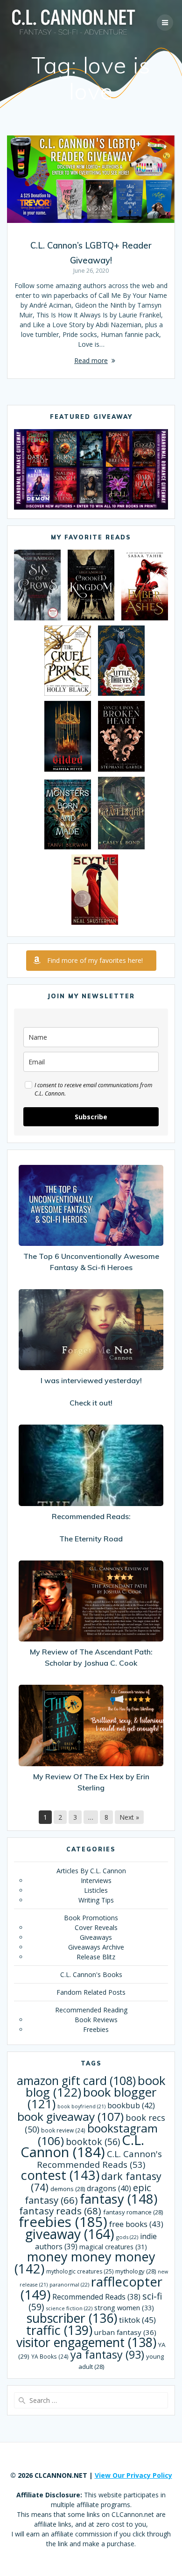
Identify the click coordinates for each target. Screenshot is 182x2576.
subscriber (72, 2318)
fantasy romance (133, 2212)
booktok (93, 2142)
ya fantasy (107, 2354)
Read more (91, 360)
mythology (136, 2271)
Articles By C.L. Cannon (91, 1871)
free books (136, 2224)
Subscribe (91, 1117)
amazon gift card (76, 2081)
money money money (85, 2263)
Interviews (96, 1880)
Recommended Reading (91, 2010)
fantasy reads (60, 2211)
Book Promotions (91, 1918)
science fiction (69, 2308)
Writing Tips (96, 1900)
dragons (109, 2188)
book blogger (92, 2098)
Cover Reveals (96, 1927)
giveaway (70, 2234)
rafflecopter (92, 2288)
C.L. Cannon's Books (91, 1974)
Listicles (96, 1890)
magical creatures (113, 2247)
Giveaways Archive (96, 1947)
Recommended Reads (96, 2297)
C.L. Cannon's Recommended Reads (99, 2159)
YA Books (50, 2356)
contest (60, 2175)
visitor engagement (86, 2342)
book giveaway (70, 2116)
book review (63, 2130)
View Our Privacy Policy (133, 2475)
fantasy (119, 2199)
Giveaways (96, 1937)
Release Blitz (96, 1957)
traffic (59, 2330)
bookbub (131, 2105)
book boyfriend (81, 2106)
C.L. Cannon (83, 2146)
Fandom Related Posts (91, 1992)
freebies (63, 2222)
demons (68, 2189)
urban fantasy (125, 2332)
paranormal (69, 2284)
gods (127, 2237)
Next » (129, 1817)
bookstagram (98, 2134)
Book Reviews (96, 2020)
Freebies (96, 2029)
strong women (124, 2308)
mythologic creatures (80, 2271)
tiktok (137, 2320)
